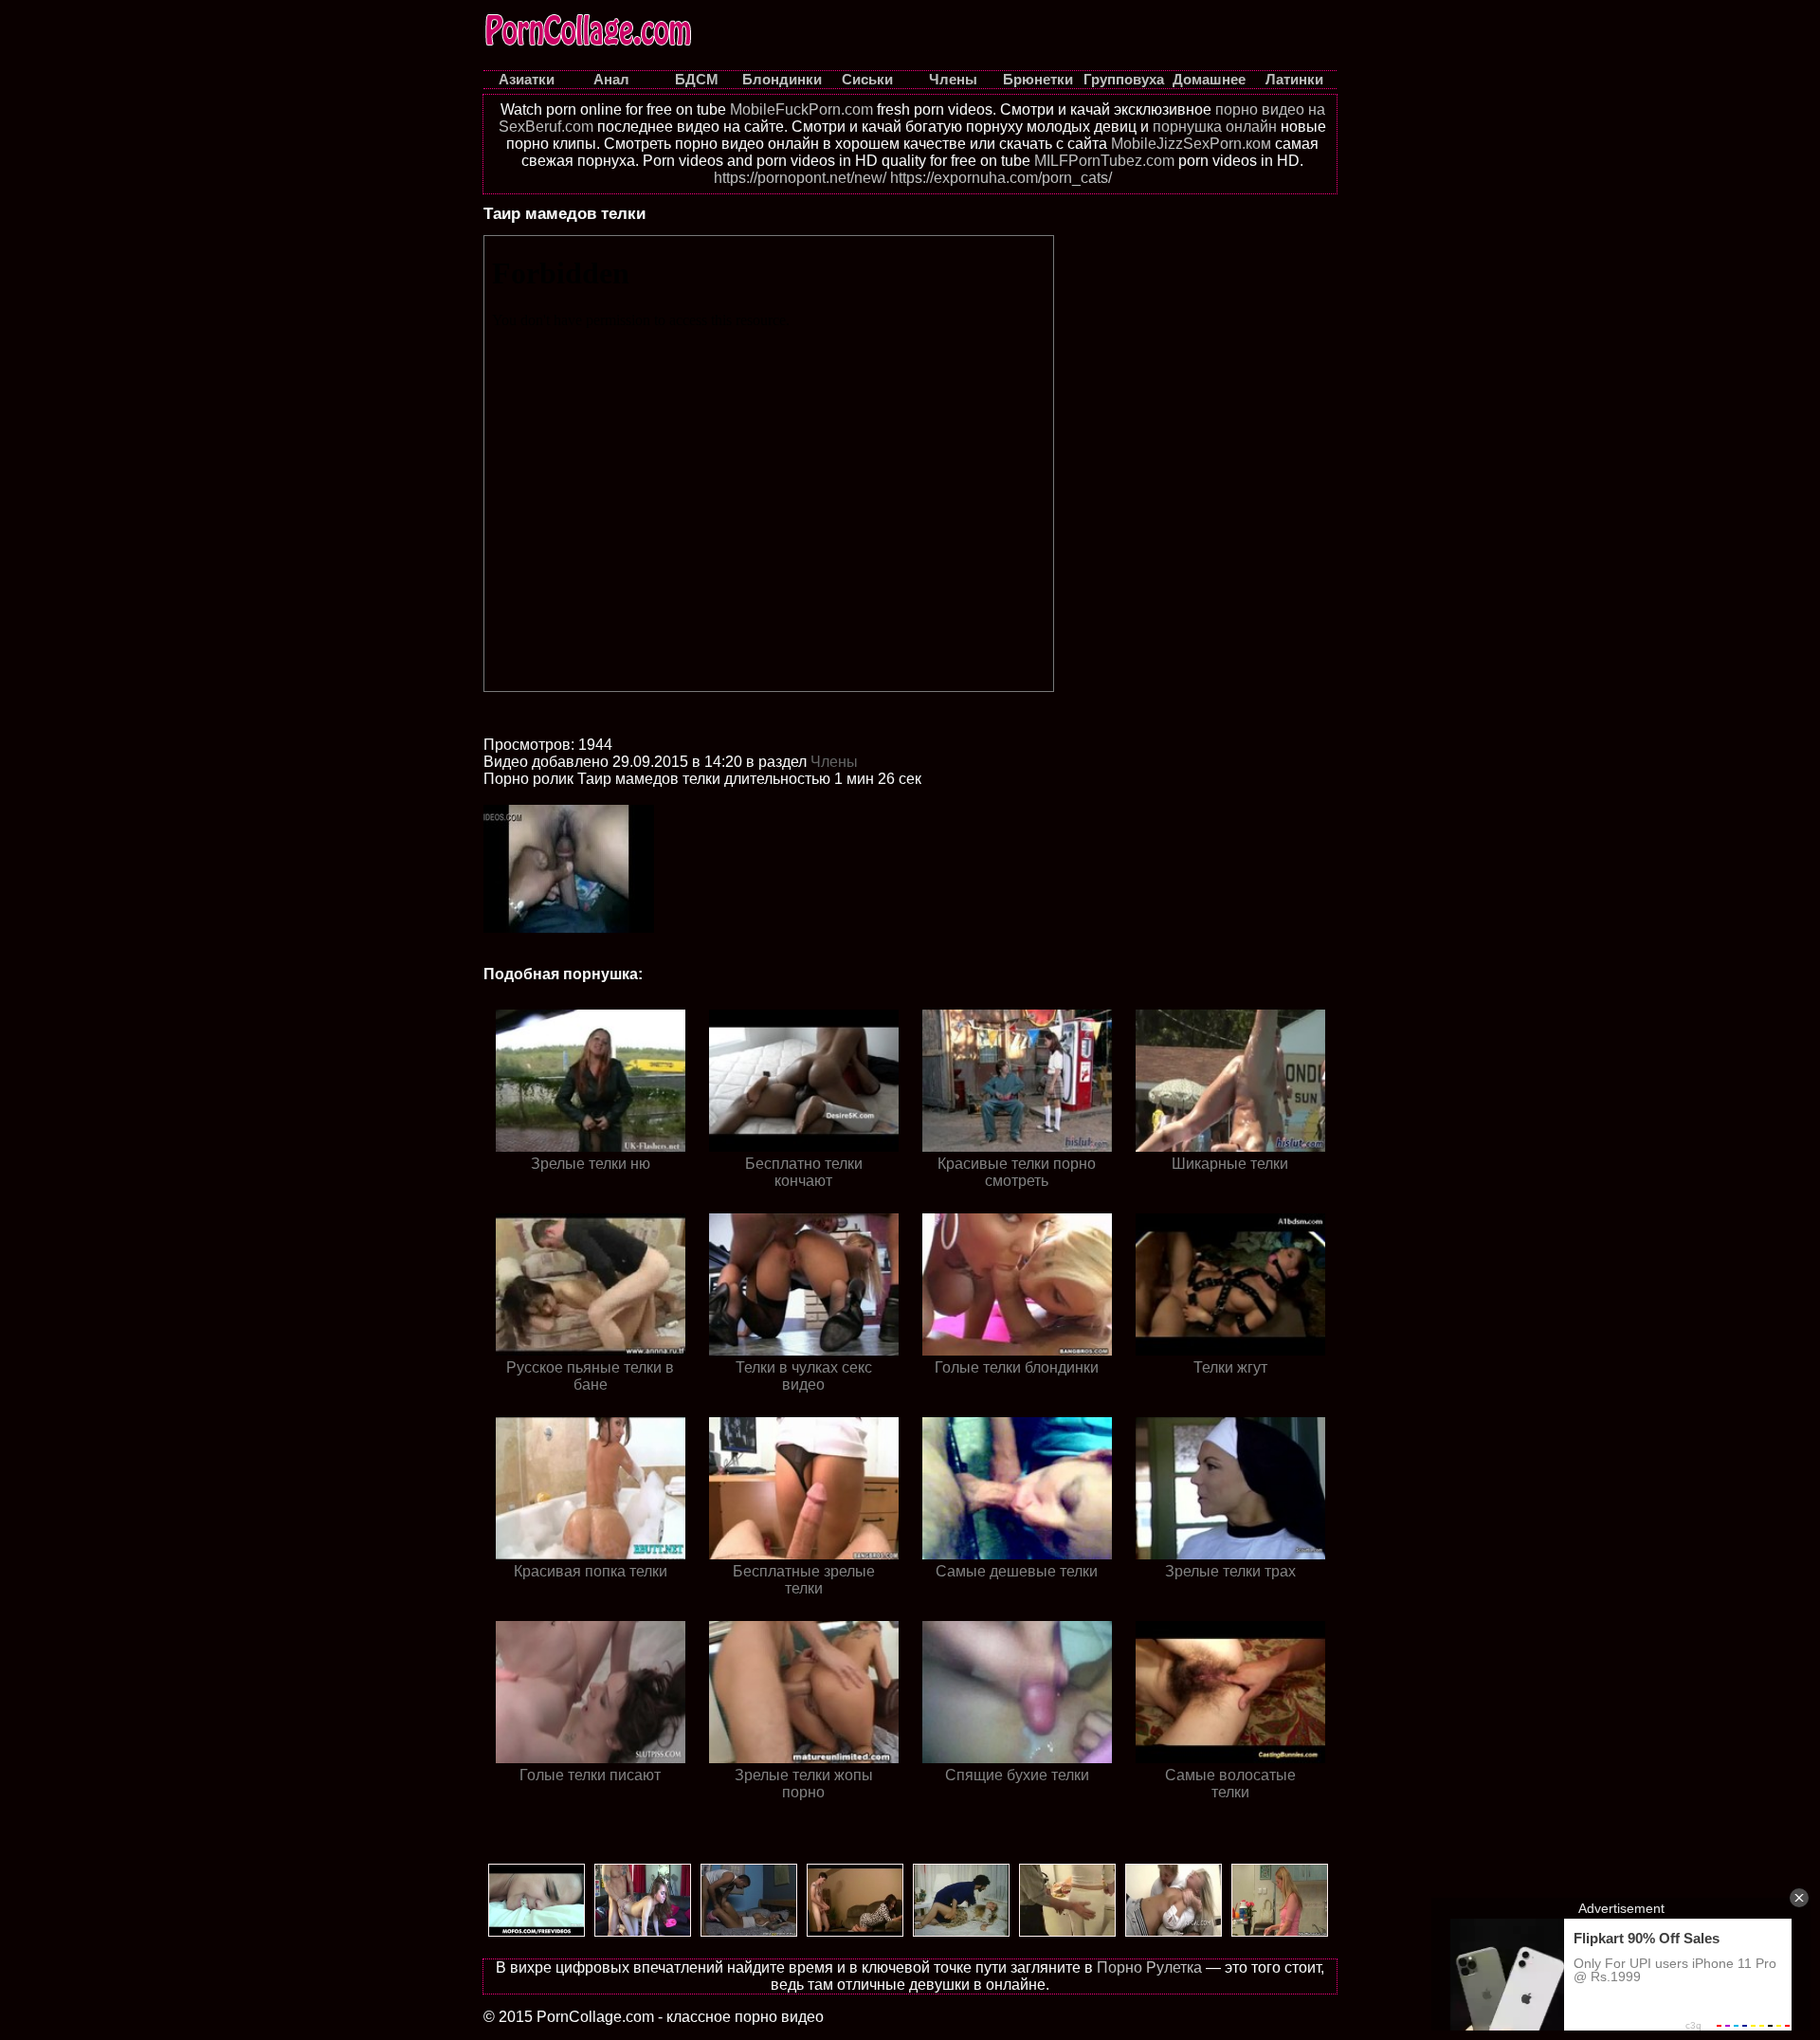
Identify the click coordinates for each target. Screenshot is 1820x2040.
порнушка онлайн (1215, 127)
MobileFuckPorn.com (801, 109)
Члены (834, 762)
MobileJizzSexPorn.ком (1191, 144)
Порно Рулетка (1149, 1967)
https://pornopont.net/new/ (800, 178)
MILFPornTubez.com (1104, 161)
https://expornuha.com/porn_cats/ (1001, 178)
